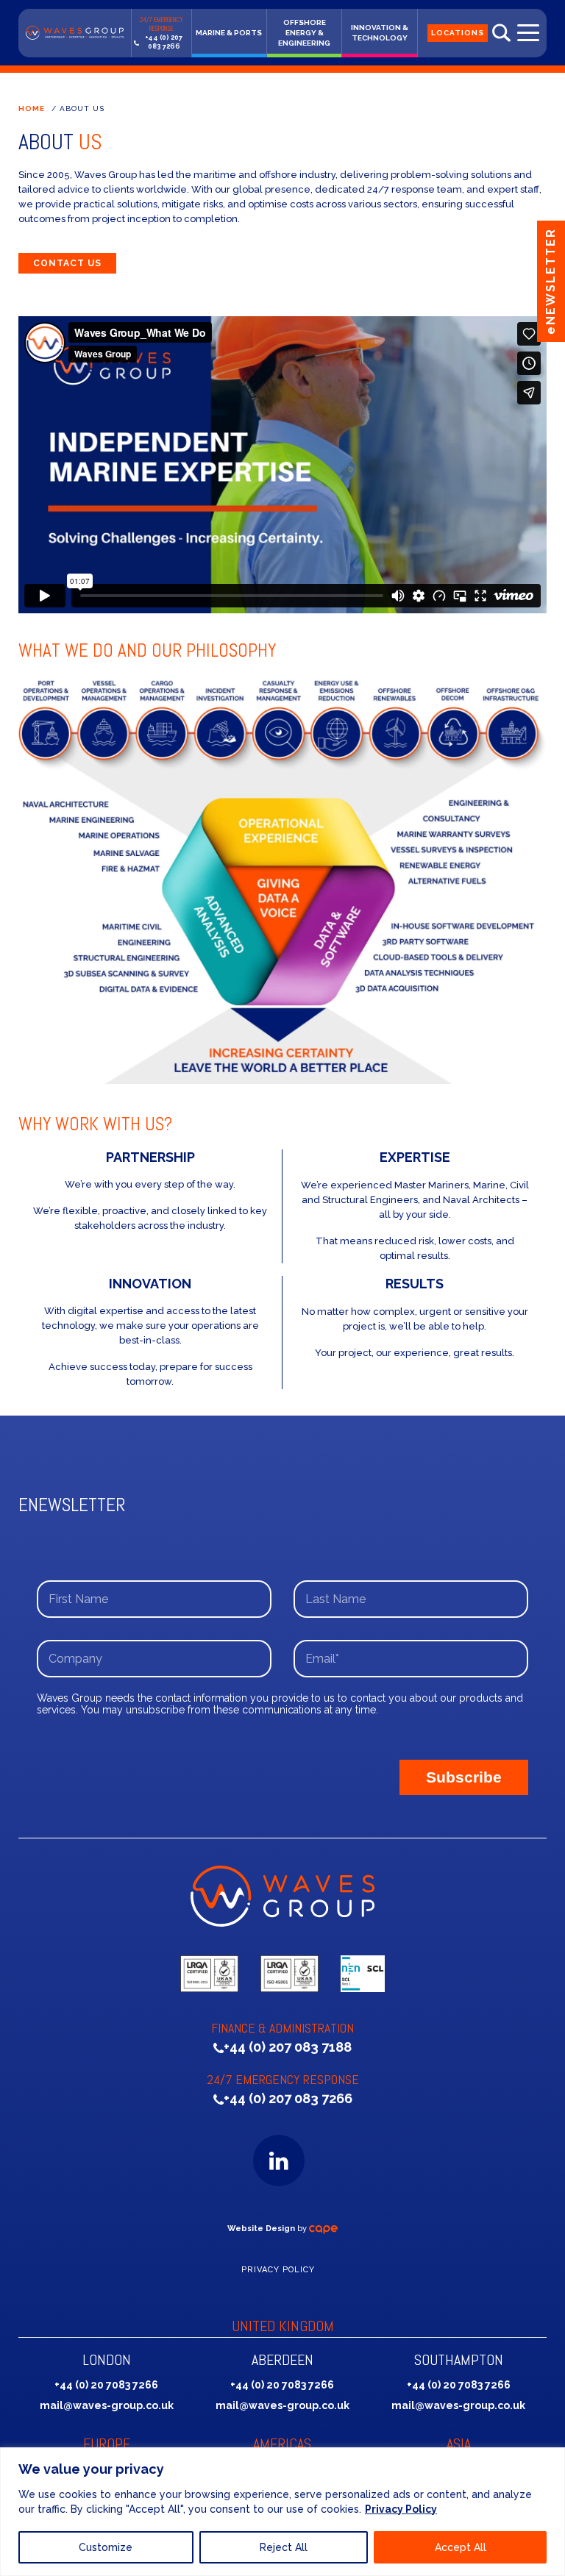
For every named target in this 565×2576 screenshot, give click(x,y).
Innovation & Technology (380, 33)
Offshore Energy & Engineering (304, 33)
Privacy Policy (401, 2509)
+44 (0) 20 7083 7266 (106, 2385)
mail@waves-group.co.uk (107, 2405)
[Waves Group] (75, 33)
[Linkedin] (279, 2161)
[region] (282, 2512)
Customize (106, 2547)
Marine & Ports (229, 33)
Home (32, 108)
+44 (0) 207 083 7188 (288, 2047)
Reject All (284, 2547)
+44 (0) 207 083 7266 (164, 42)
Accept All (461, 2547)
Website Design (261, 2229)
